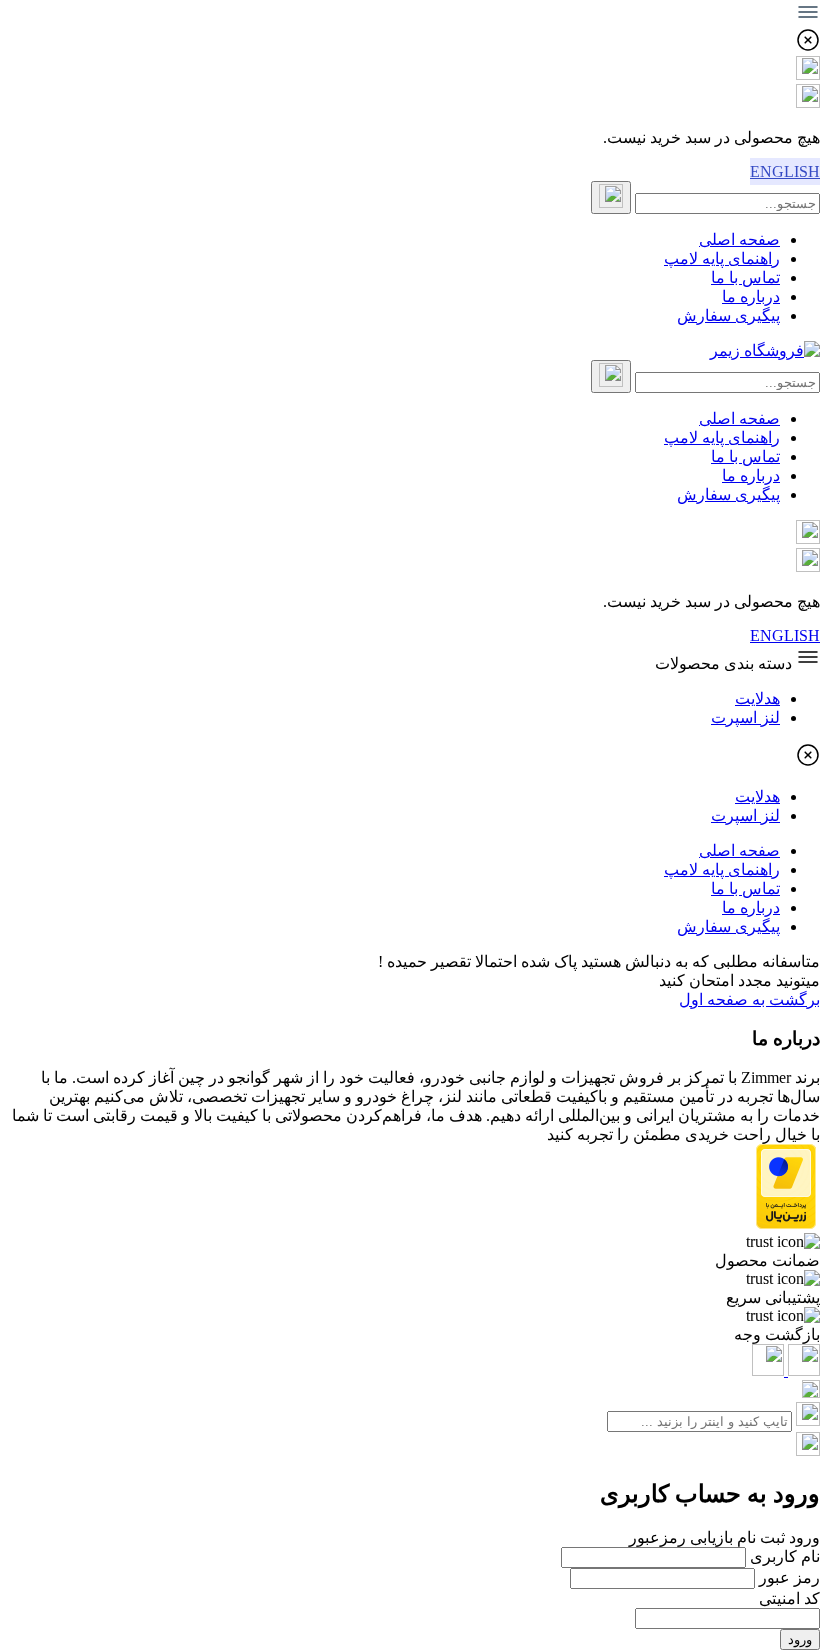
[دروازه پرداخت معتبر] (786, 1223)
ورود (800, 1639)
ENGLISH (785, 171)
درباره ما (751, 296)
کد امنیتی (789, 1598)
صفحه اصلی (739, 239)
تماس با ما (745, 277)
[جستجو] (611, 197)
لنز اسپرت (745, 717)
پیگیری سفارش (728, 315)
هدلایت (757, 698)
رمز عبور (789, 1577)
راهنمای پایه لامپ (722, 258)
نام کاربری (785, 1556)
